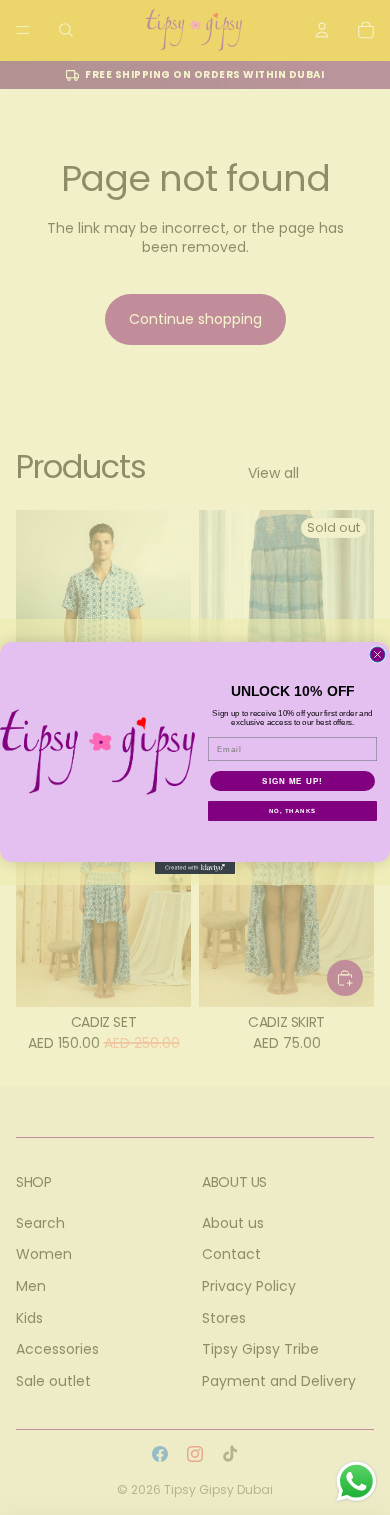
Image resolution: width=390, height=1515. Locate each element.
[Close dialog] (377, 654)
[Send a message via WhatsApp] (356, 1481)
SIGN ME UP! (292, 780)
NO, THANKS (293, 810)
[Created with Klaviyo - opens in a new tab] (195, 868)
